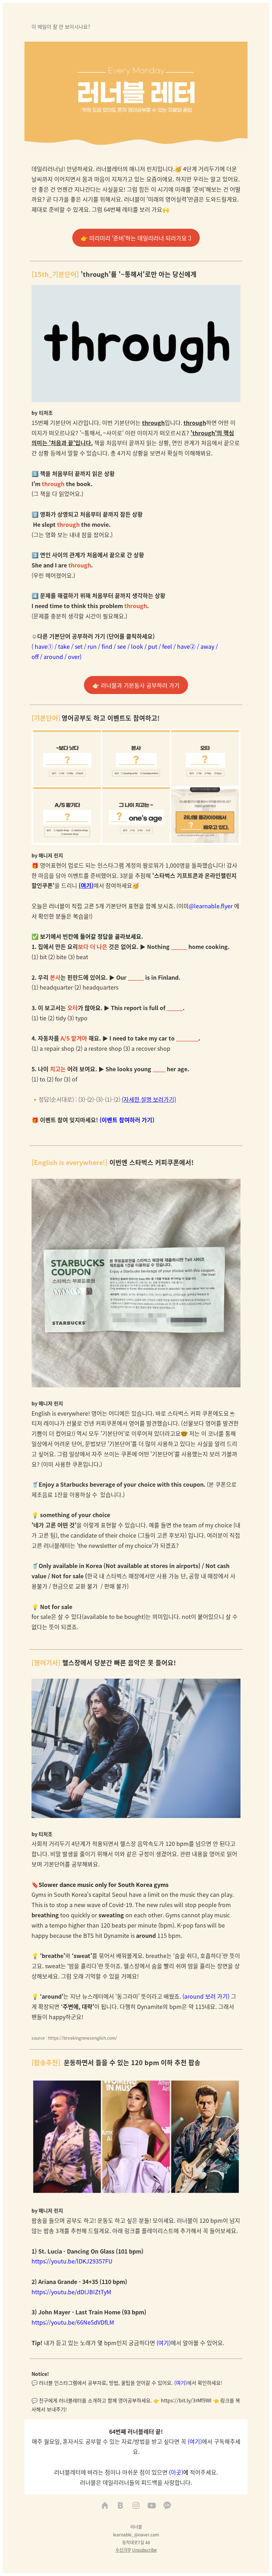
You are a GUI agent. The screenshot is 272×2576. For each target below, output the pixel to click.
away (207, 646)
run (92, 646)
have (41, 646)
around (53, 657)
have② (186, 646)
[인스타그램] (136, 2506)
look (137, 646)
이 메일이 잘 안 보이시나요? (61, 27)
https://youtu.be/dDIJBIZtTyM (71, 2292)
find (107, 646)
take (64, 646)
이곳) (177, 2472)
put (153, 646)
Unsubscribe (144, 2550)
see (122, 646)
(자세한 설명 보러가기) (149, 1099)
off (35, 657)
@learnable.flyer (211, 906)
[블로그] (120, 2506)
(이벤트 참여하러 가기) (127, 1120)
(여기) (86, 885)
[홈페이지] (105, 2506)
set (79, 646)
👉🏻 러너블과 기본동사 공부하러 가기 (136, 685)
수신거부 (123, 2550)
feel (167, 646)
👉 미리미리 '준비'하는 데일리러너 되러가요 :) (136, 238)
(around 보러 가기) (205, 1996)
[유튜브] (152, 2506)
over (74, 657)
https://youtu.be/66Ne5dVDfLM (73, 2322)
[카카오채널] (167, 2506)
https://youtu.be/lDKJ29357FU (72, 2261)
